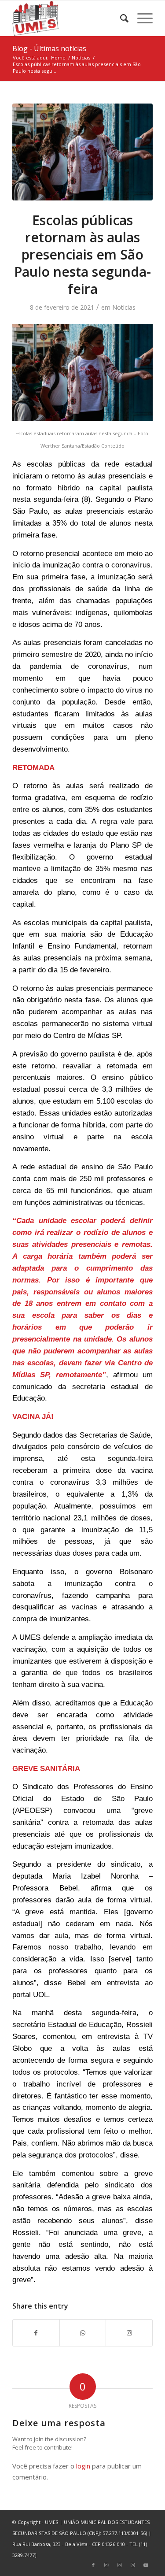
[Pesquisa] (120, 18)
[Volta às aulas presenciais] (82, 152)
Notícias (124, 307)
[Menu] (141, 18)
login (83, 2466)
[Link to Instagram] (129, 2333)
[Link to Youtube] (146, 2565)
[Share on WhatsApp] (83, 2333)
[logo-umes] (68, 18)
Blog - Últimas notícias (49, 48)
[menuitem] (120, 18)
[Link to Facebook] (93, 2565)
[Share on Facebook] (36, 2333)
